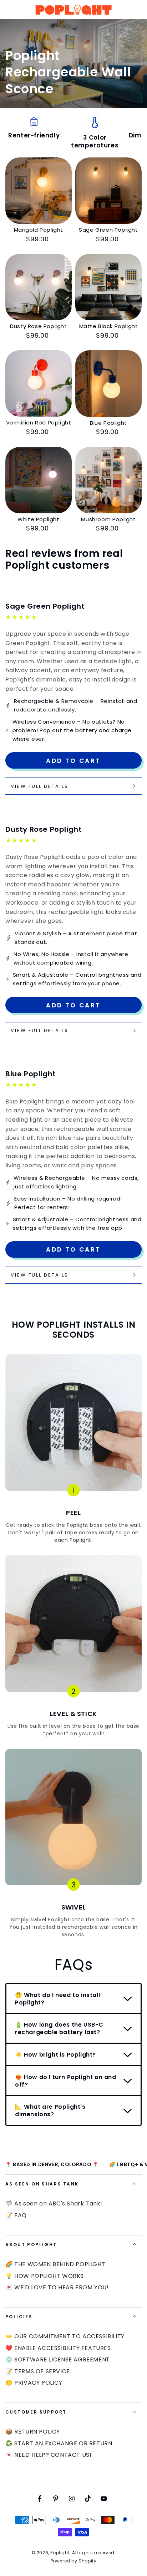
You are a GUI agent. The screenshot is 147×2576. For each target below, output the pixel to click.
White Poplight (38, 519)
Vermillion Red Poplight (39, 422)
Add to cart (73, 761)
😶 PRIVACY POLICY (34, 2383)
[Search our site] (138, 10)
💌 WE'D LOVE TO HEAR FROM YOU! (57, 2287)
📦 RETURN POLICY (33, 2432)
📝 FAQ (16, 2215)
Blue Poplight (108, 423)
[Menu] (9, 10)
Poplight (60, 2553)
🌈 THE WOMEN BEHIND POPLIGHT (55, 2264)
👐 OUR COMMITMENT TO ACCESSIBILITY (65, 2336)
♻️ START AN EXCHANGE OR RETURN (59, 2443)
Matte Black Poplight (109, 326)
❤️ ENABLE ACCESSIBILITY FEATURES (58, 2348)
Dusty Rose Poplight (38, 326)
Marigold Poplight (39, 230)
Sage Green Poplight (108, 230)
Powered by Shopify (74, 2561)
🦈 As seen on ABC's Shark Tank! (54, 2203)
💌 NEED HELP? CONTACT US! (48, 2455)
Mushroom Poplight (108, 519)
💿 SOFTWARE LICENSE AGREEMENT (58, 2359)
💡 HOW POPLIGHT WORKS (45, 2276)
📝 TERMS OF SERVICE (38, 2371)
